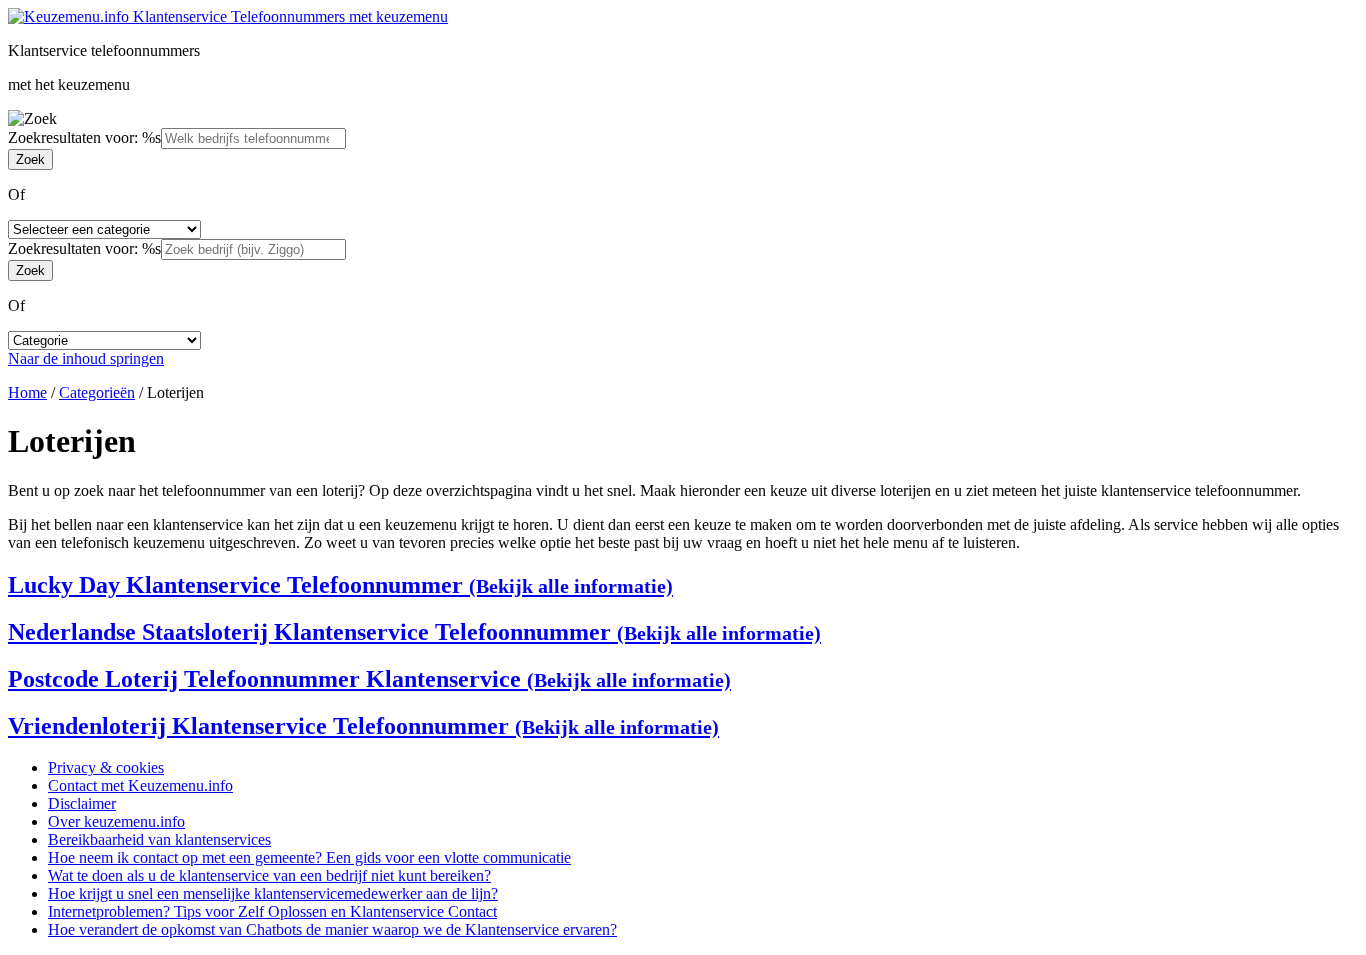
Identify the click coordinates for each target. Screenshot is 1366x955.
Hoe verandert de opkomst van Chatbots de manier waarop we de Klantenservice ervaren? (332, 929)
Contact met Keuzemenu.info (140, 785)
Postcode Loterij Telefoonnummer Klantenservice (369, 679)
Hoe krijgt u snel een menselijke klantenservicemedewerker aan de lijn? (273, 893)
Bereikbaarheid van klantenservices (159, 839)
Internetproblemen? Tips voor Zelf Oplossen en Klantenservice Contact (272, 911)
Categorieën (97, 392)
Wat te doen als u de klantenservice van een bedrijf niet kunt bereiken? (269, 875)
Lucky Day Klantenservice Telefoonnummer (340, 585)
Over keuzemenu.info (116, 821)
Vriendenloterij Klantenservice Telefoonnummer (363, 726)
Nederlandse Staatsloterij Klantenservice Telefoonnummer (414, 632)
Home (27, 392)
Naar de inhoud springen (86, 358)
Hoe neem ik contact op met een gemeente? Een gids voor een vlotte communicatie (309, 857)
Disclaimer (82, 803)
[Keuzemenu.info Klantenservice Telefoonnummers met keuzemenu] (228, 16)
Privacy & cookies (106, 767)
